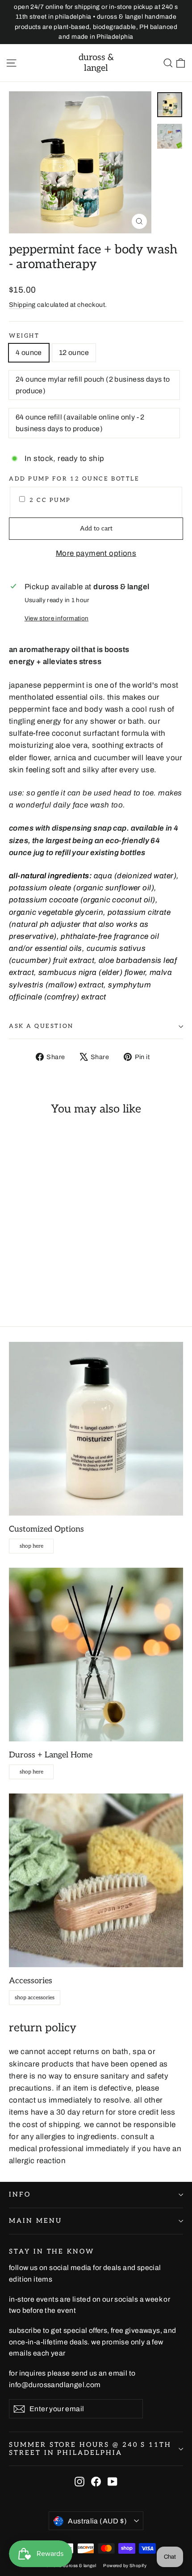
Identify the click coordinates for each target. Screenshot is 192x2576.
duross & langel (96, 63)
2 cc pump (50, 500)
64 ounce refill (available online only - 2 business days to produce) (80, 423)
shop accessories (35, 1998)
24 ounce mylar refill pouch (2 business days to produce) (93, 385)
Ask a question (41, 1026)
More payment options (96, 553)
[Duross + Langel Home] (96, 1655)
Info (20, 2195)
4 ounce (29, 353)
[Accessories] (96, 1880)
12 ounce (74, 353)
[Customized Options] (96, 1429)
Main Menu (35, 2221)
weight (24, 336)
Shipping (22, 305)
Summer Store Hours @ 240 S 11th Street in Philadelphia (90, 2449)
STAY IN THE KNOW (52, 2252)
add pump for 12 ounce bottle (74, 479)
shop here (31, 1546)
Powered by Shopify (125, 2566)
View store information (56, 618)
